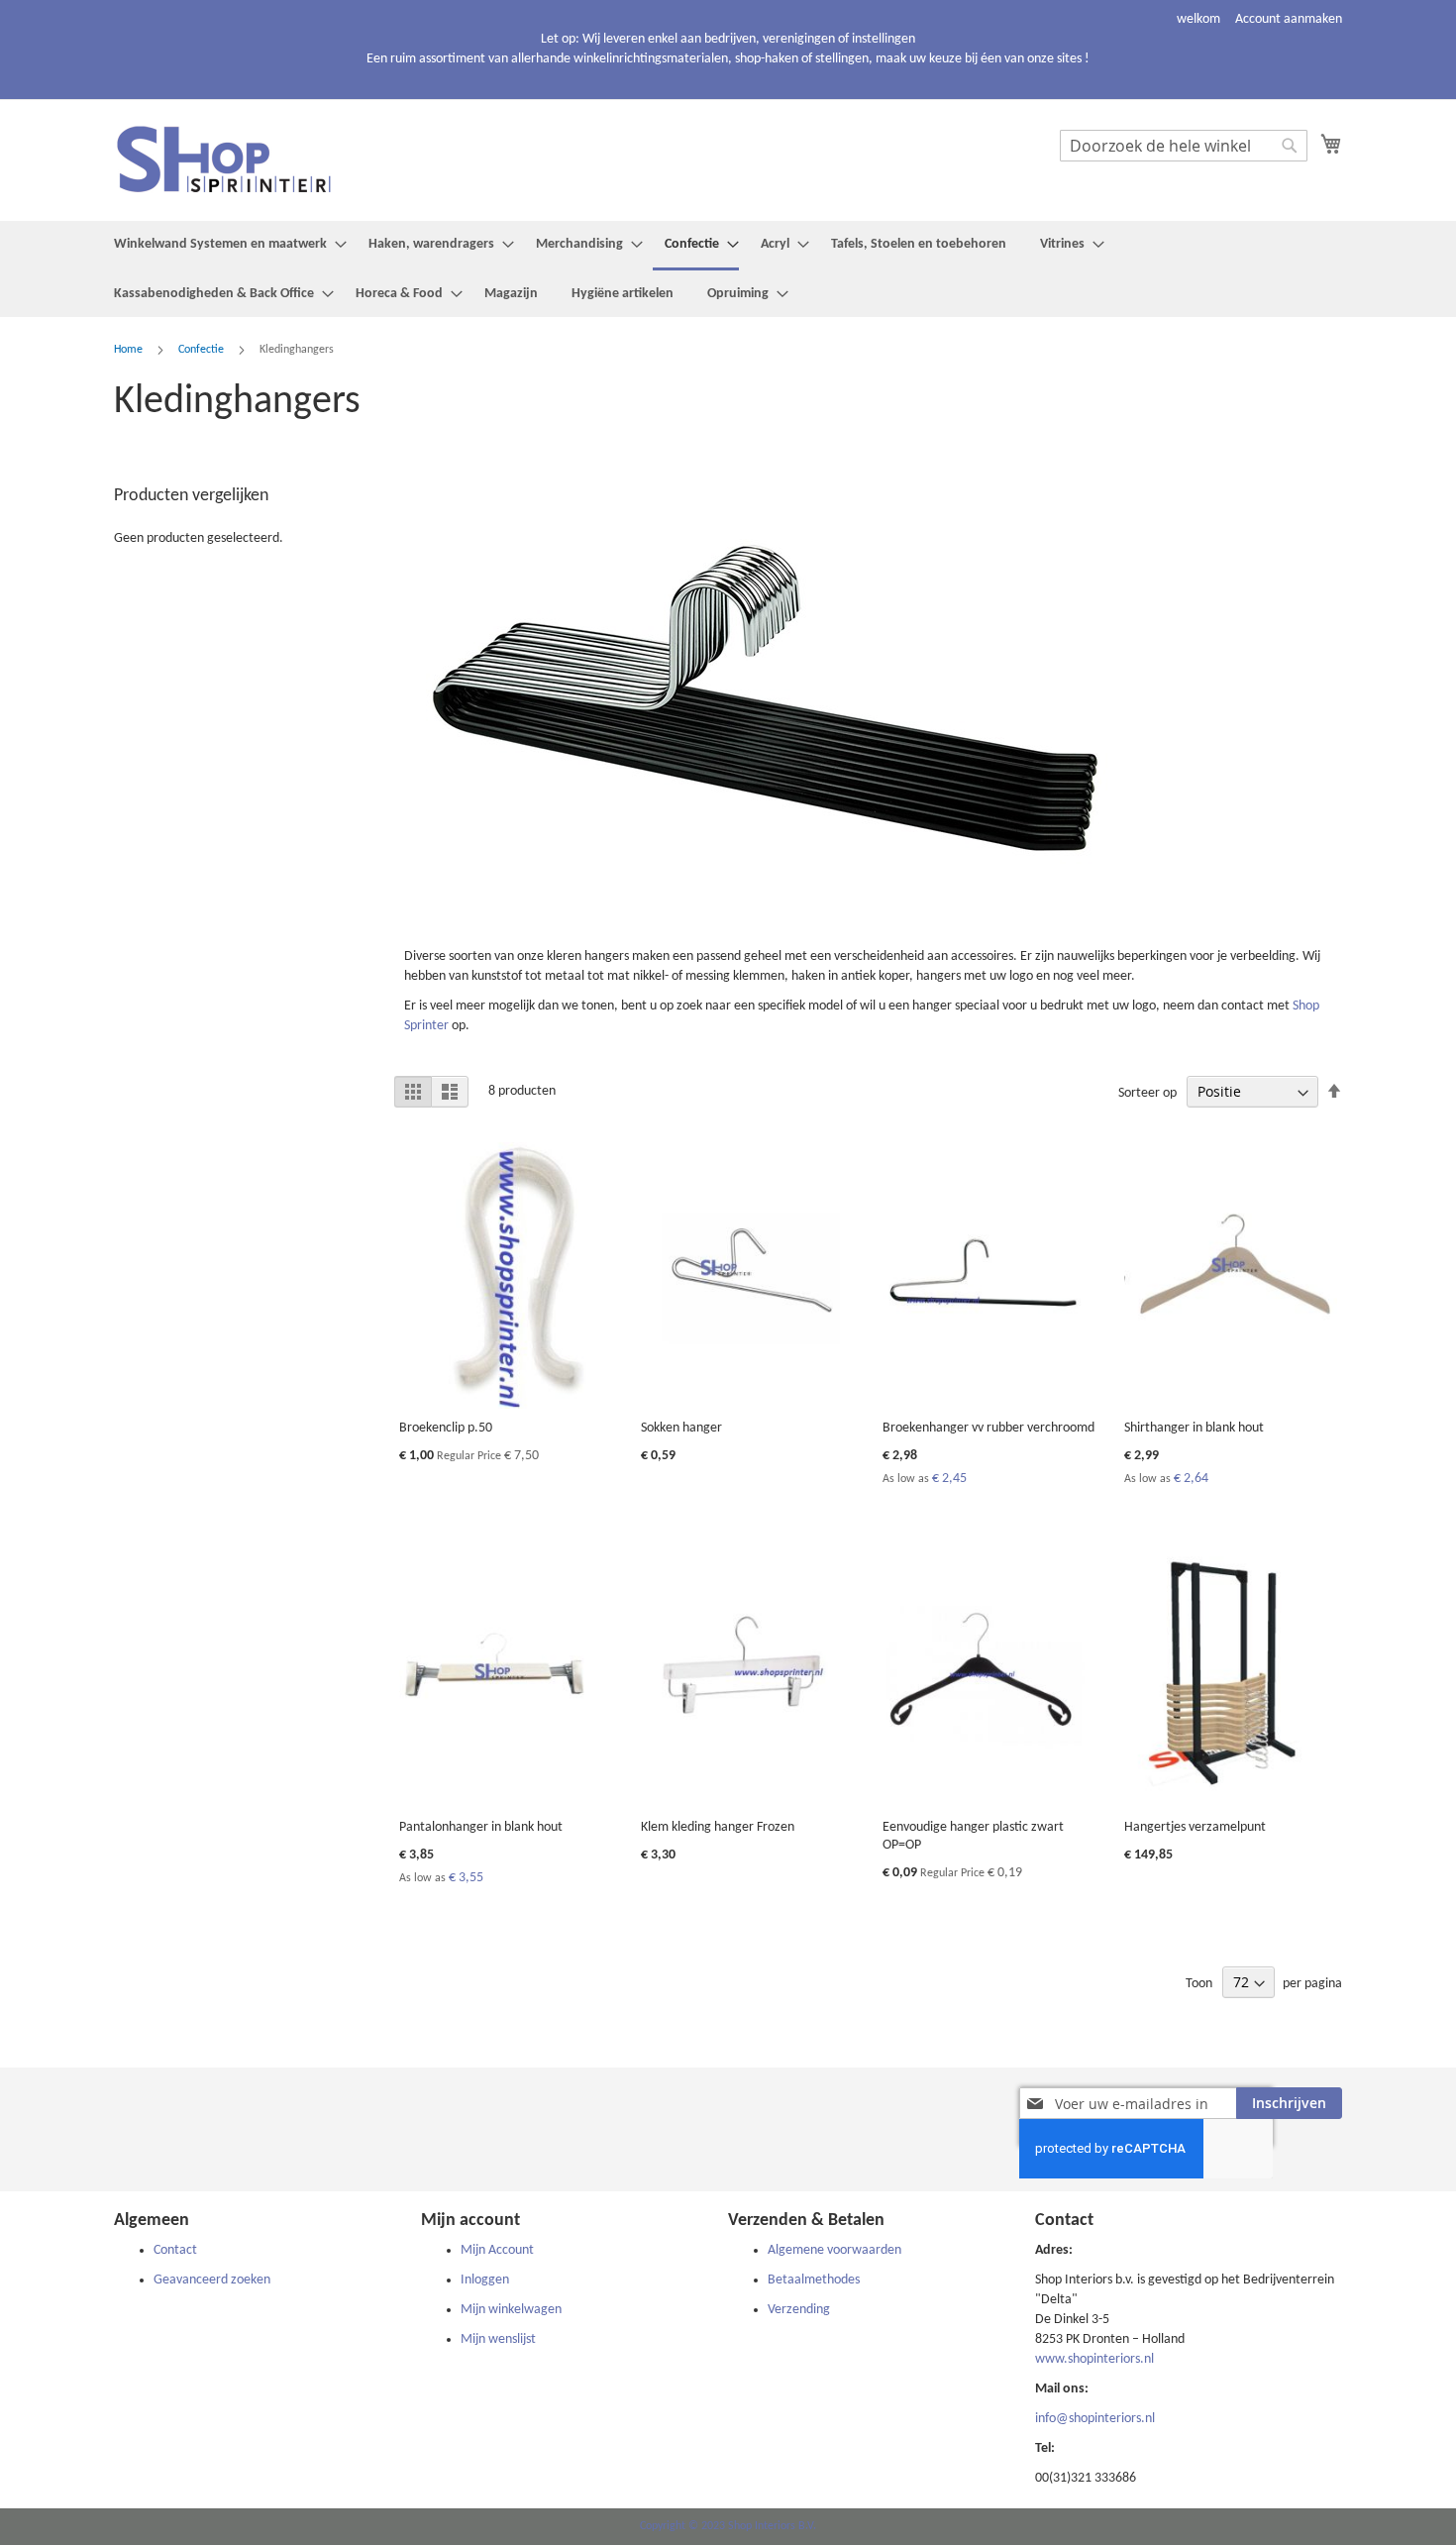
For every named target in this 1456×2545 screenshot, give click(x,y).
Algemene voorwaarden (834, 2250)
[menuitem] (224, 244)
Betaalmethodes (814, 2280)
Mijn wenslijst (498, 2339)
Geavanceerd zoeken (212, 2280)
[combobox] (1184, 146)
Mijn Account (497, 2250)
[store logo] (238, 159)
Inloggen (485, 2280)
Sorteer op (1147, 1093)
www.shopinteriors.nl (1094, 2359)
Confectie (203, 350)
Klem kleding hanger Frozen (718, 1827)
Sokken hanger (681, 1428)
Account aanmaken (1289, 19)
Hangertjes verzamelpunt (1195, 1827)
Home (130, 350)
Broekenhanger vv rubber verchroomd (988, 1428)
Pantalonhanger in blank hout (481, 1827)
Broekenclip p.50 (446, 1428)
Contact (175, 2250)
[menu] (728, 269)
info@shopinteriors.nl (1095, 2419)
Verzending (799, 2310)
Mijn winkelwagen (511, 2310)
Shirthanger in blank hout (1194, 1428)
